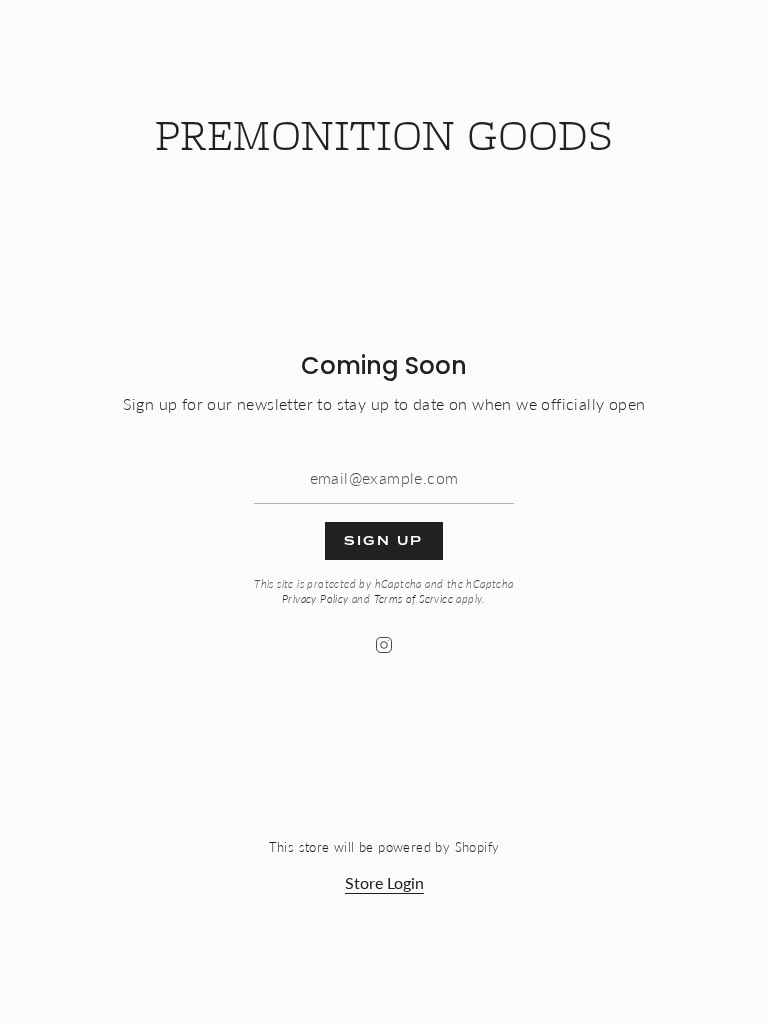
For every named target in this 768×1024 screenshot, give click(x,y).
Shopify (477, 847)
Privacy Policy (315, 598)
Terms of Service (413, 598)
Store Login (384, 882)
